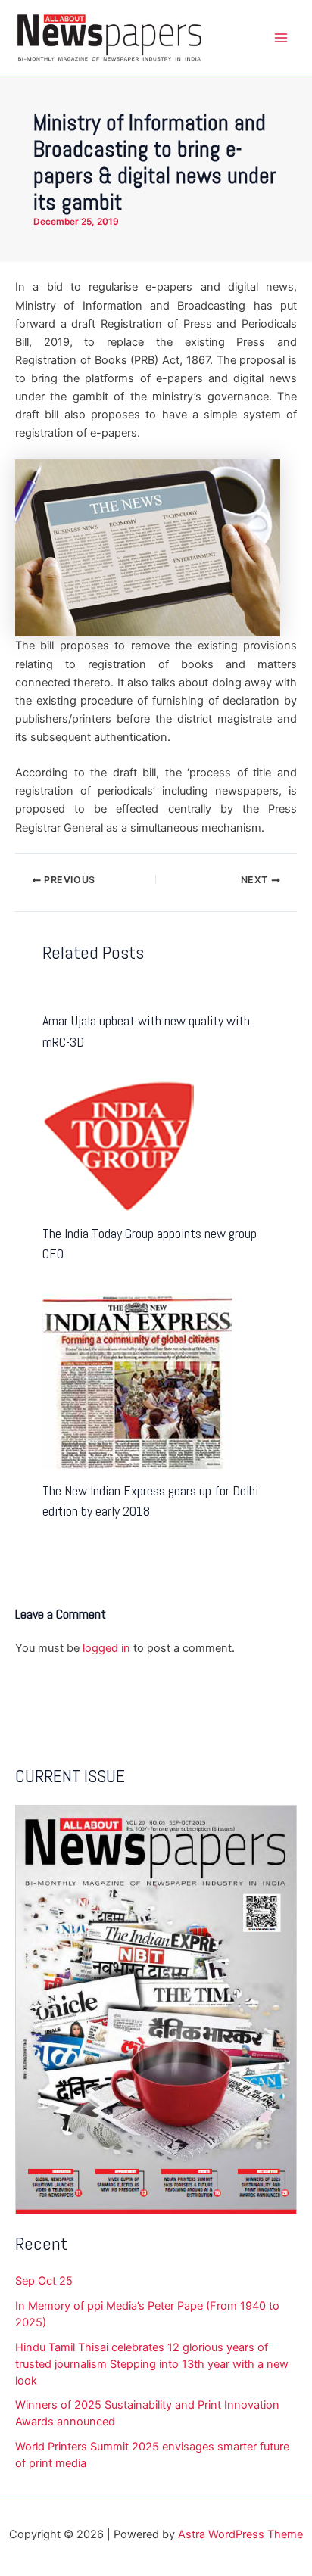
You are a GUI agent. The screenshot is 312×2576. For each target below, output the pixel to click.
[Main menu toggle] (281, 38)
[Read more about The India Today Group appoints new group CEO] (118, 1145)
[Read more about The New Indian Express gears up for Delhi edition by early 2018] (137, 1380)
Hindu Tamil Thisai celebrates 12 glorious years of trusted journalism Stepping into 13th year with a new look (152, 2364)
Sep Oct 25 (44, 2281)
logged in (106, 1648)
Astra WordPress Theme (240, 2534)
